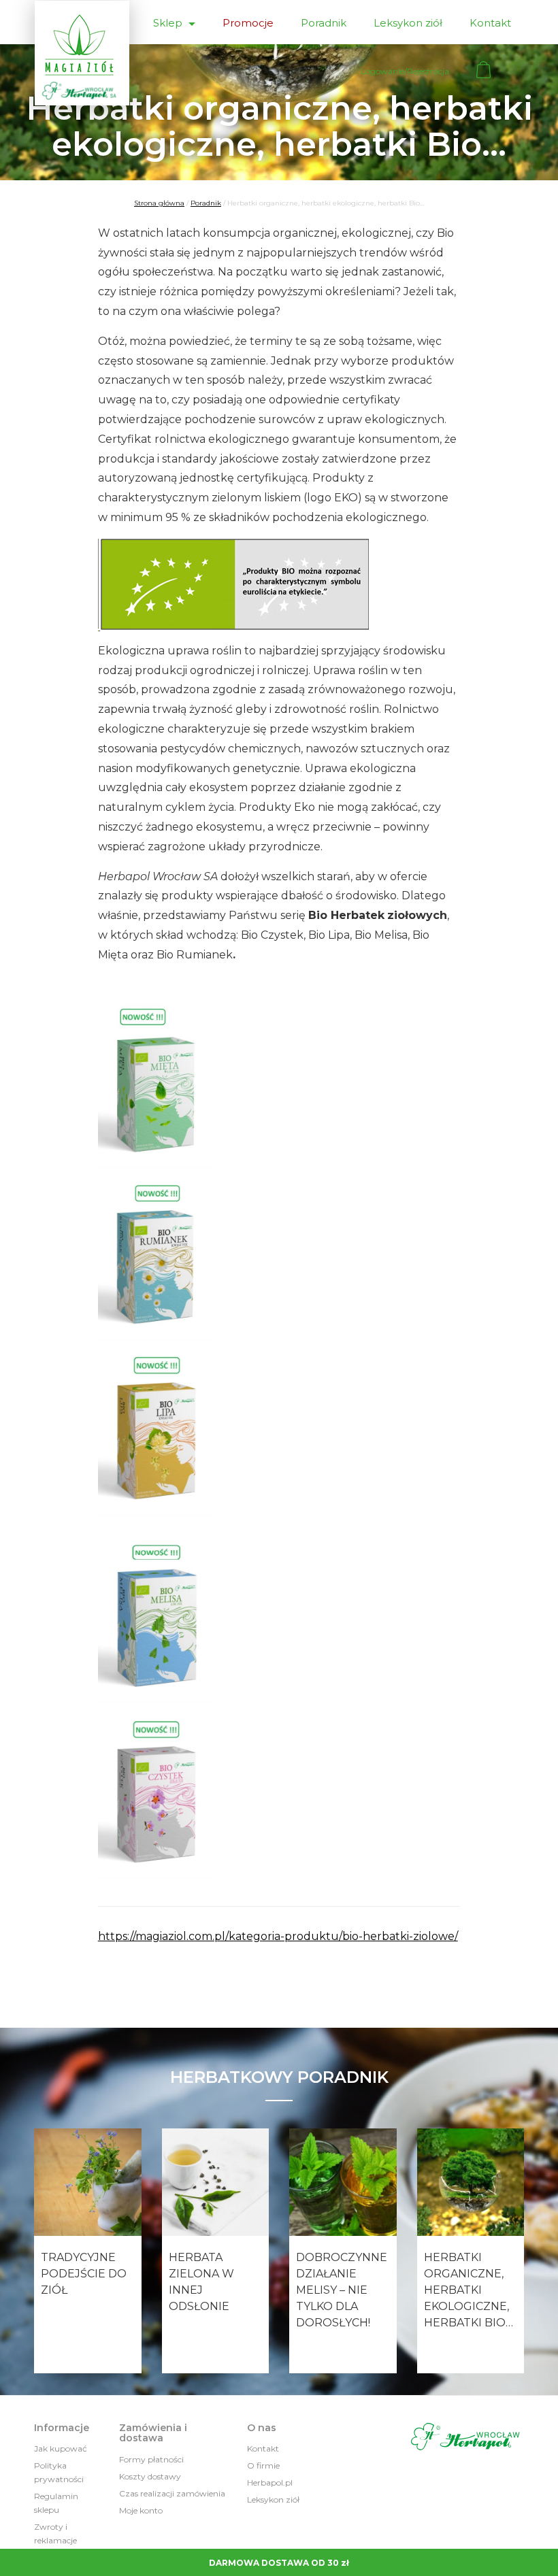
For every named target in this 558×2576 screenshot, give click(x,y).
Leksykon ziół (408, 23)
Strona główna (159, 203)
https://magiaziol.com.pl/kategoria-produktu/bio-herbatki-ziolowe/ (278, 1936)
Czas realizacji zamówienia (172, 2493)
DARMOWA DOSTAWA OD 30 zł (279, 2563)
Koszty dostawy (150, 2476)
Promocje (248, 23)
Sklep (169, 23)
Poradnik (324, 23)
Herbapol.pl (270, 2482)
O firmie (263, 2465)
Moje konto (141, 2510)
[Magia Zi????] (82, 53)
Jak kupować (61, 2448)
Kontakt (490, 23)
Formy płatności (151, 2459)
